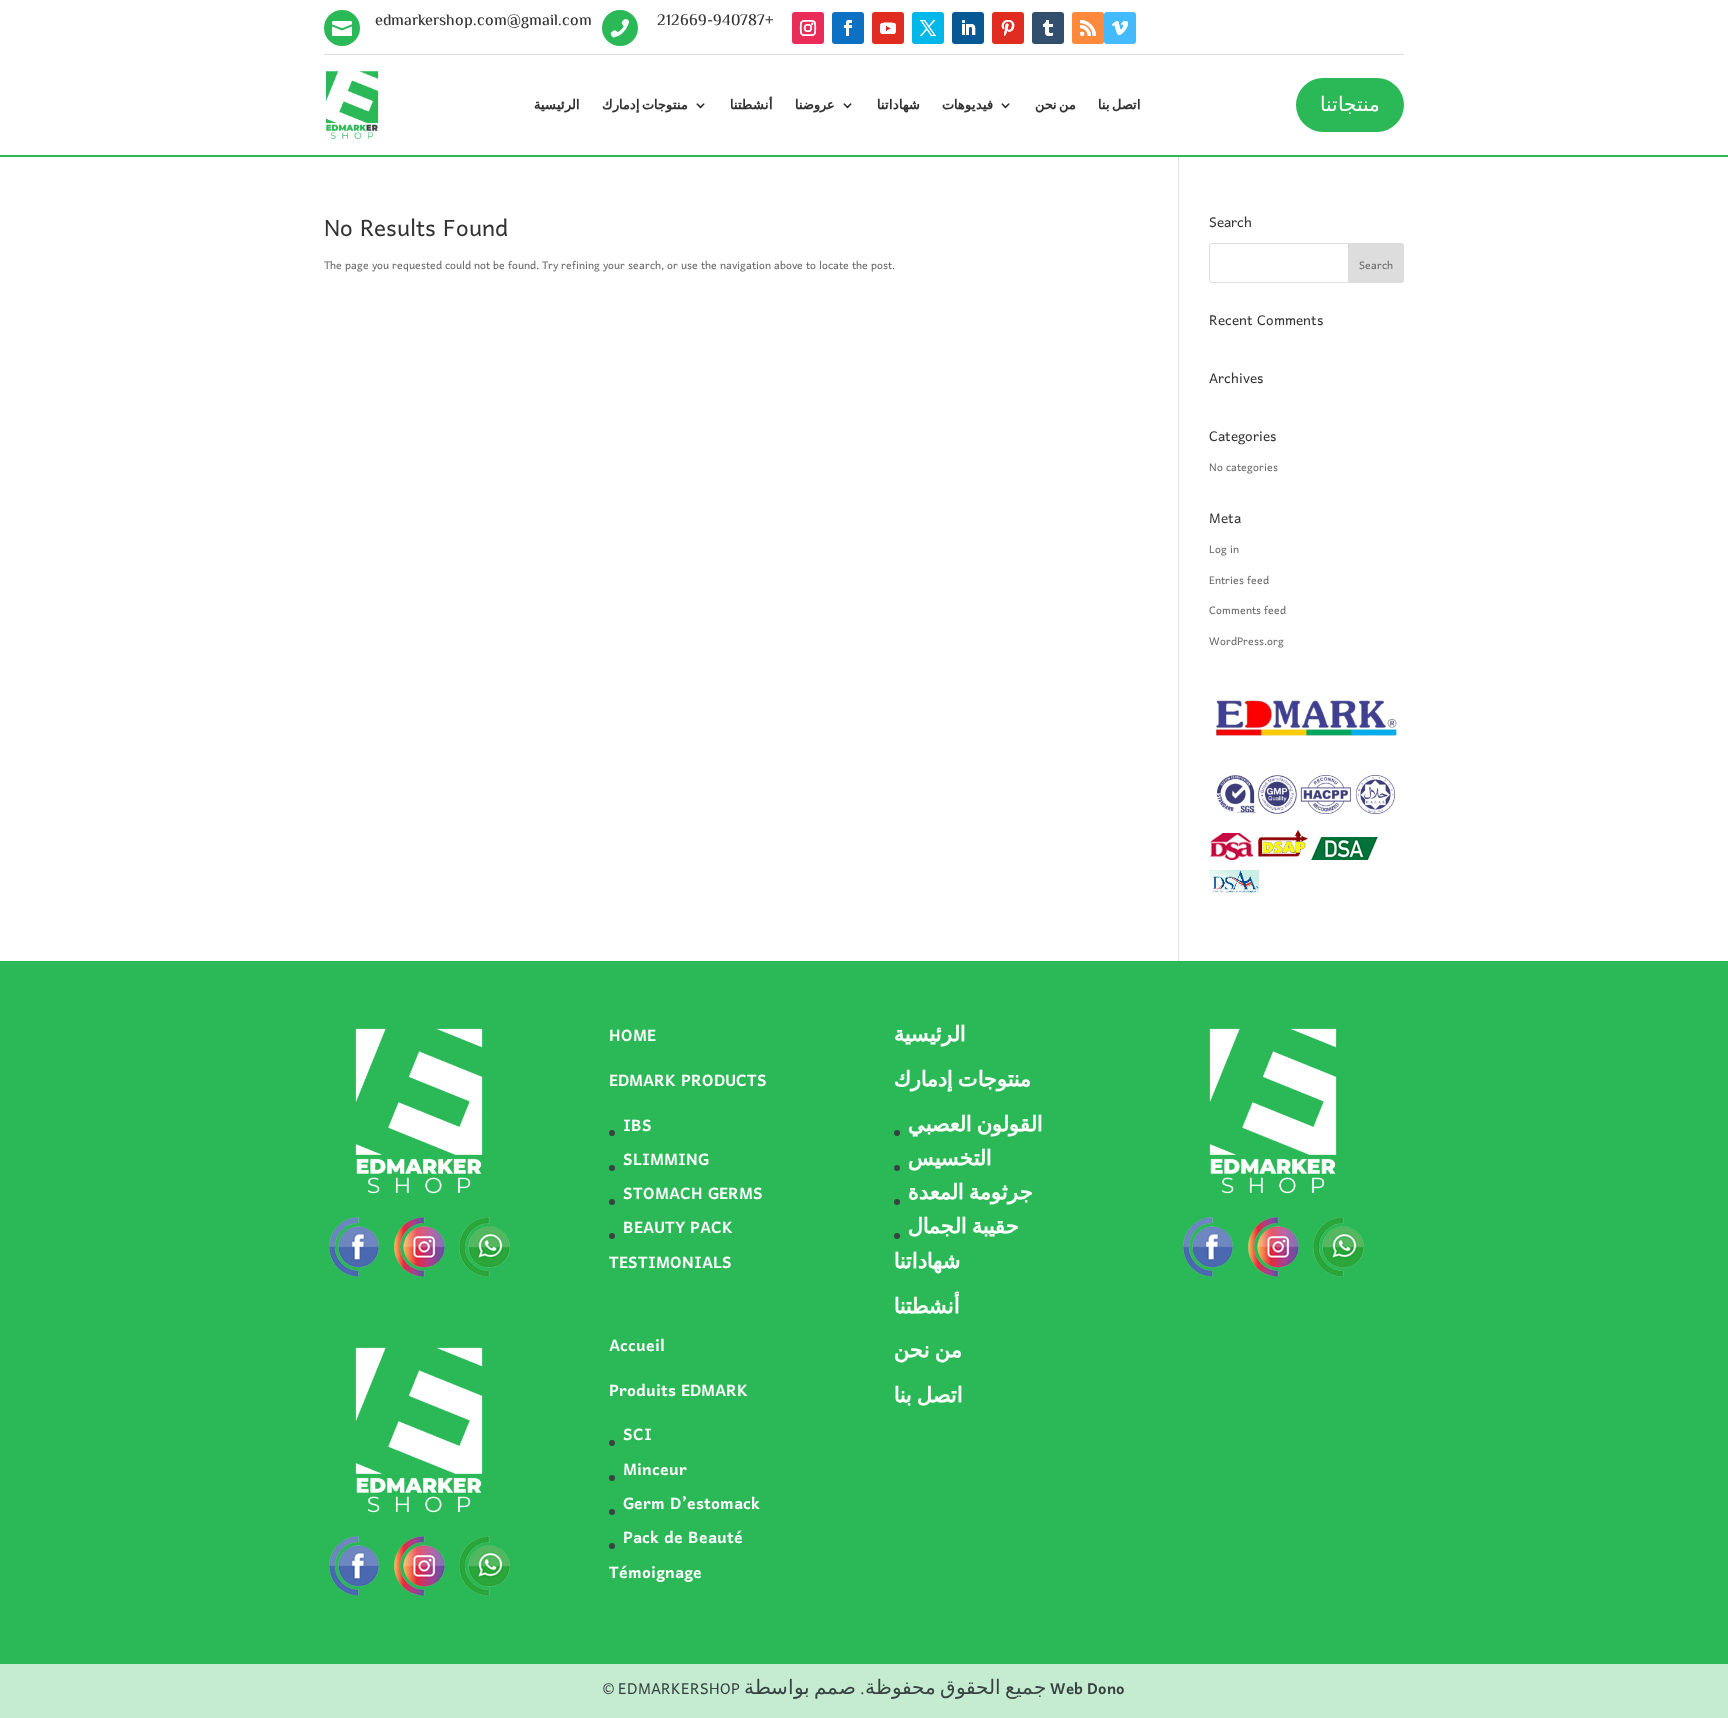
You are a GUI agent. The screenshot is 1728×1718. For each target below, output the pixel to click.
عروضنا (815, 105)
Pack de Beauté (683, 1539)
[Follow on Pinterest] (1008, 28)
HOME (632, 1037)
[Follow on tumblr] (1048, 28)
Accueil (637, 1347)
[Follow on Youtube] (888, 28)
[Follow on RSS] (1088, 28)
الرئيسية (557, 105)
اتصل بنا (1119, 105)
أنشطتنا (751, 105)
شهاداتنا (898, 105)
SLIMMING (666, 1161)
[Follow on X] (928, 28)
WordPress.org (1246, 642)
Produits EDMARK (678, 1392)
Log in (1224, 550)
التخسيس (950, 1161)
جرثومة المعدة (970, 1195)
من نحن (1055, 105)
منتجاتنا (1350, 105)
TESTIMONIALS (670, 1264)
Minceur (655, 1471)
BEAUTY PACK (678, 1229)
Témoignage (655, 1574)
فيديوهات (967, 105)
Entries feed (1239, 581)
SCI (637, 1436)
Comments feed (1247, 611)
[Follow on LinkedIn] (968, 28)
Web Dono (1087, 1690)
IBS (637, 1127)
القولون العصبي (975, 1127)
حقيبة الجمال (963, 1229)
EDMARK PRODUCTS (688, 1082)
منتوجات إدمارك (645, 105)
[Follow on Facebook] (848, 28)
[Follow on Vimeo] (1120, 28)
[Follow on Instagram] (808, 28)
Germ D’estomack (691, 1505)
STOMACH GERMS (693, 1195)
